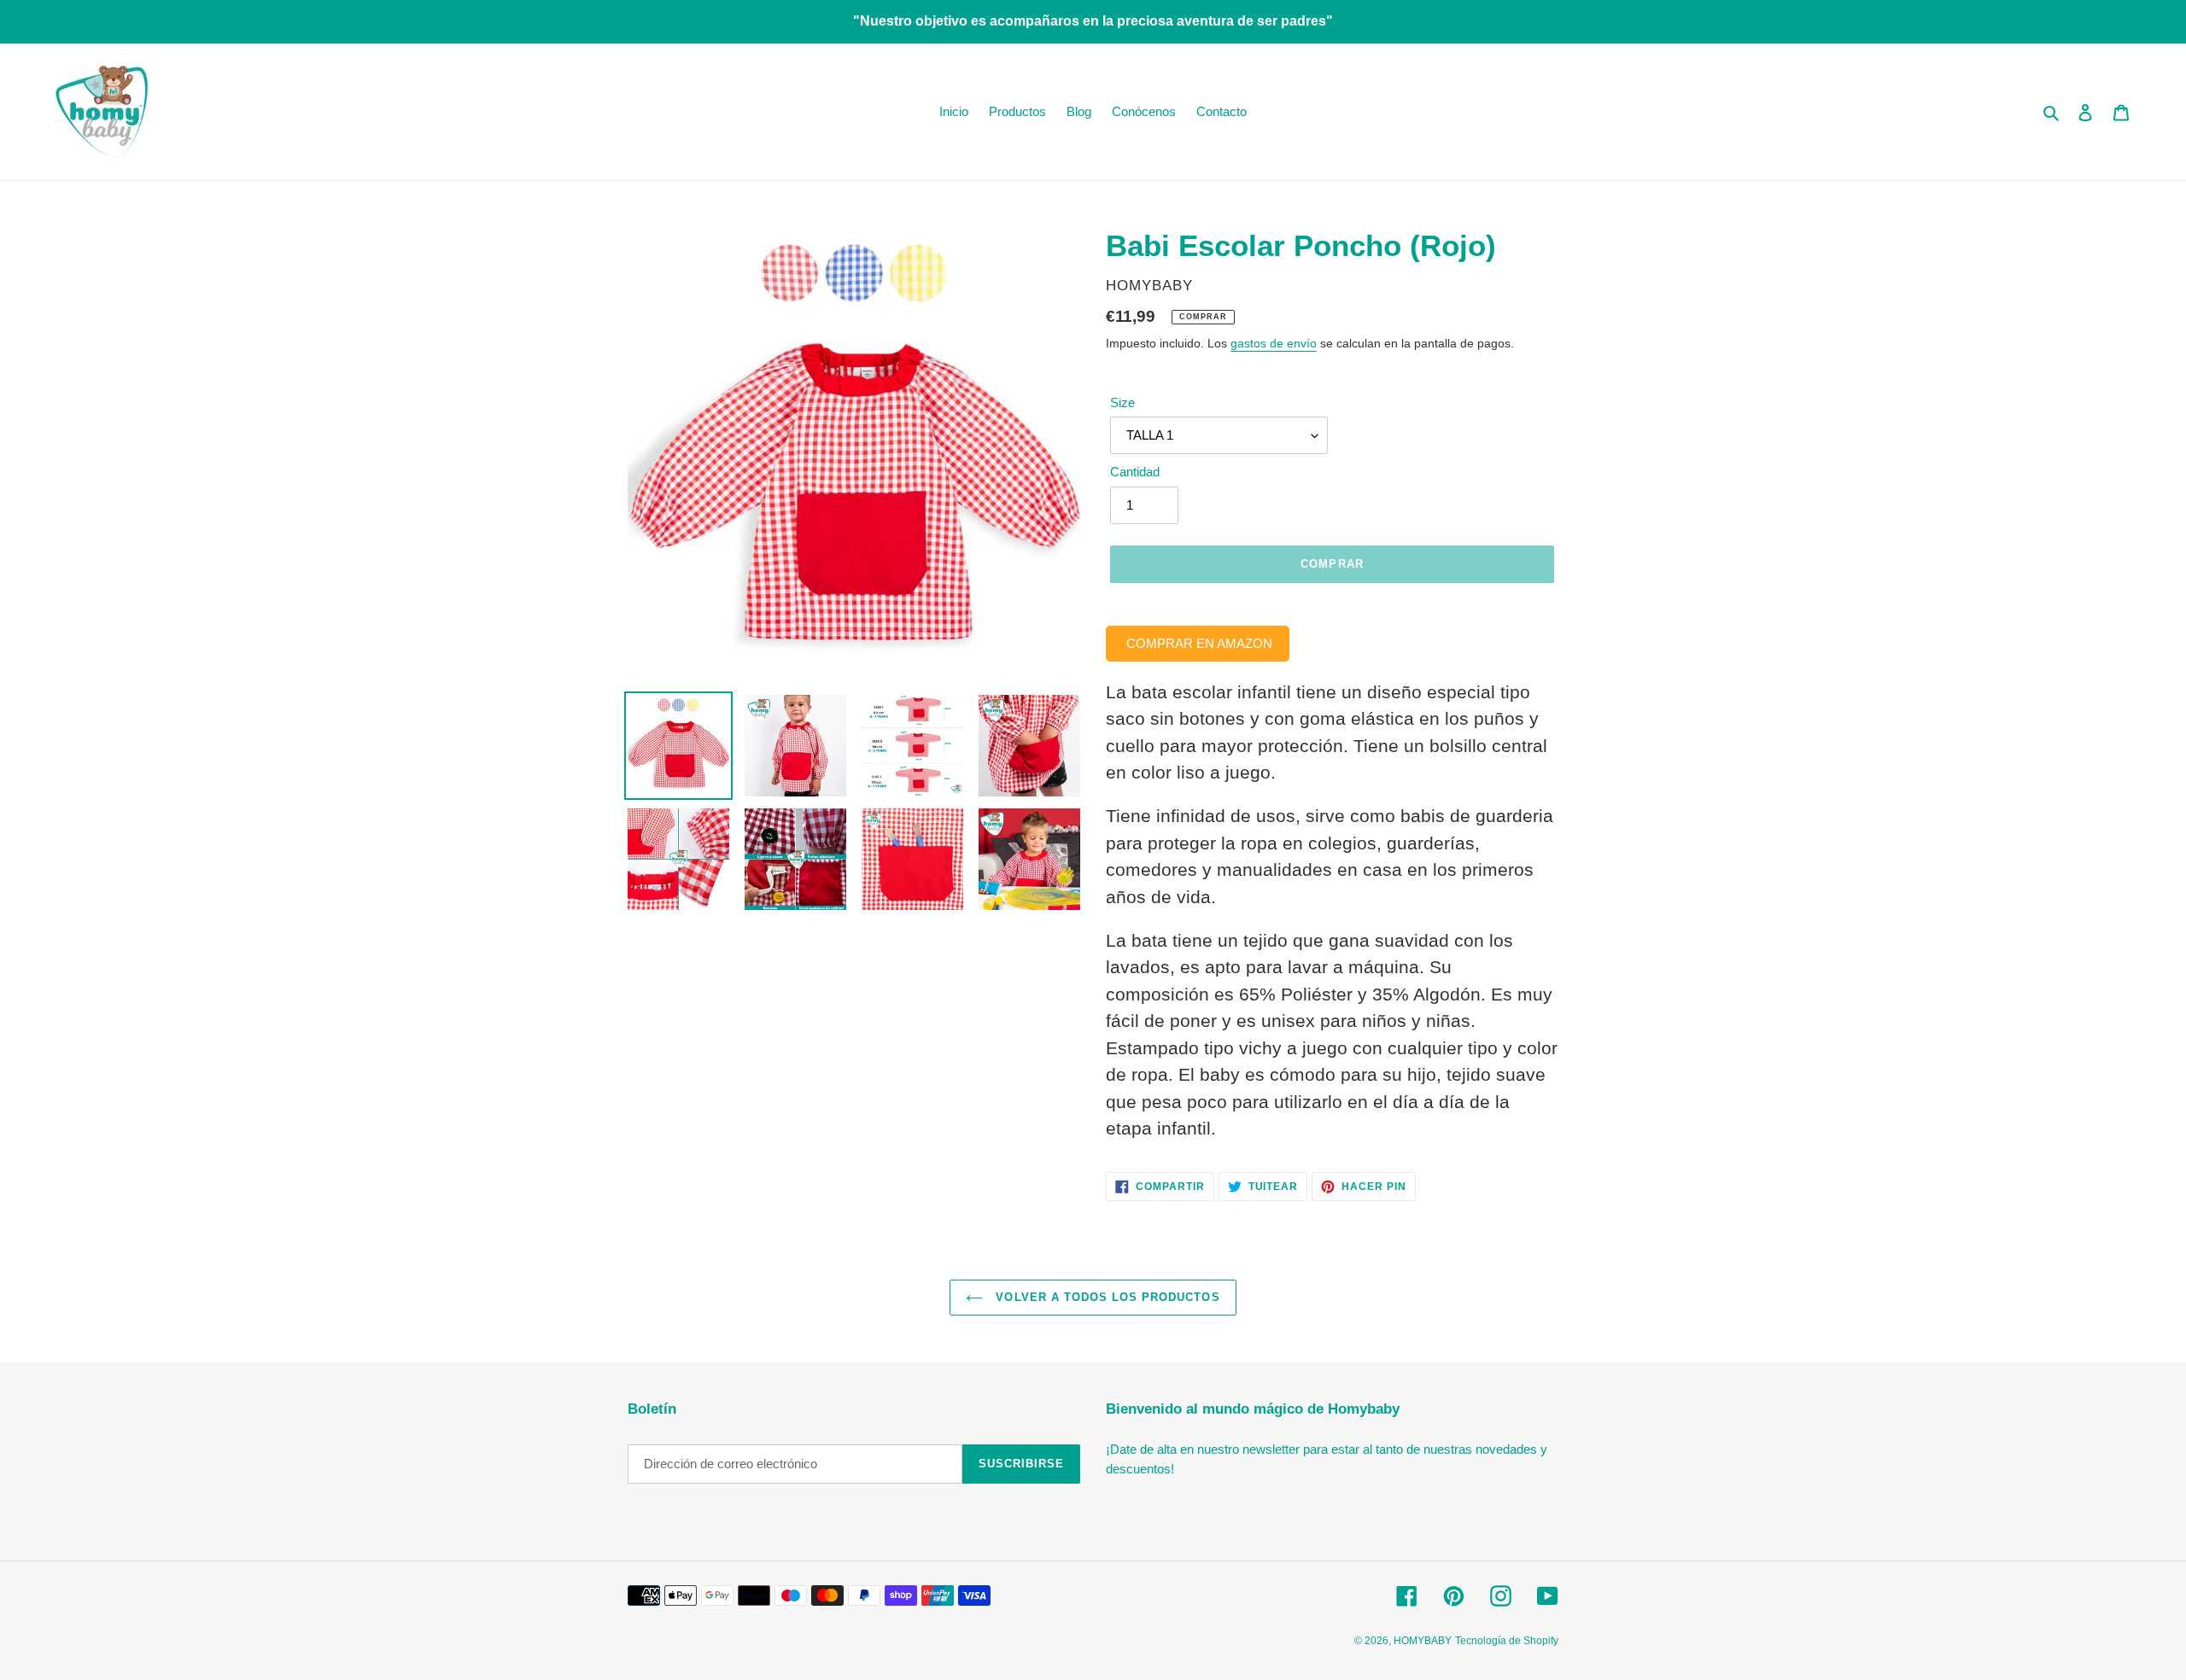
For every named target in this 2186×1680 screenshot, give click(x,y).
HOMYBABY (1423, 1641)
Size (1122, 402)
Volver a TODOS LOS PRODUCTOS (1105, 1297)
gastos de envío (1274, 343)
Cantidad (1135, 472)
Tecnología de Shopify (1507, 1641)
